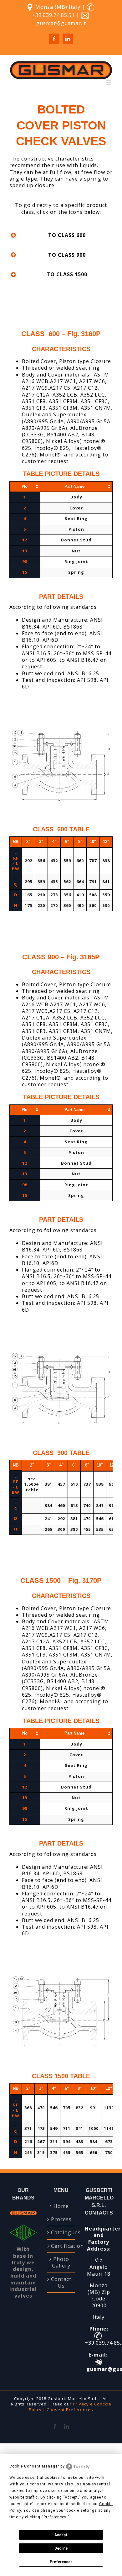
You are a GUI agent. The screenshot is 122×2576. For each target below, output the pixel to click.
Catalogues (61, 2233)
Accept (61, 2535)
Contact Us (61, 2283)
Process (61, 2219)
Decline (61, 2548)
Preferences (61, 2562)
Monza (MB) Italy (58, 7)
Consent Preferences (70, 2410)
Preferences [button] (55, 2517)
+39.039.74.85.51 (54, 15)
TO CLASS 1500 (67, 274)
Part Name (74, 486)
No (25, 486)
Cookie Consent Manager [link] (34, 2466)
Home (61, 2206)
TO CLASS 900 (67, 255)
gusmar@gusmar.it (61, 23)
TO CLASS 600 (67, 235)
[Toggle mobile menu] (109, 82)
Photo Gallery (61, 2263)
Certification (61, 2246)
